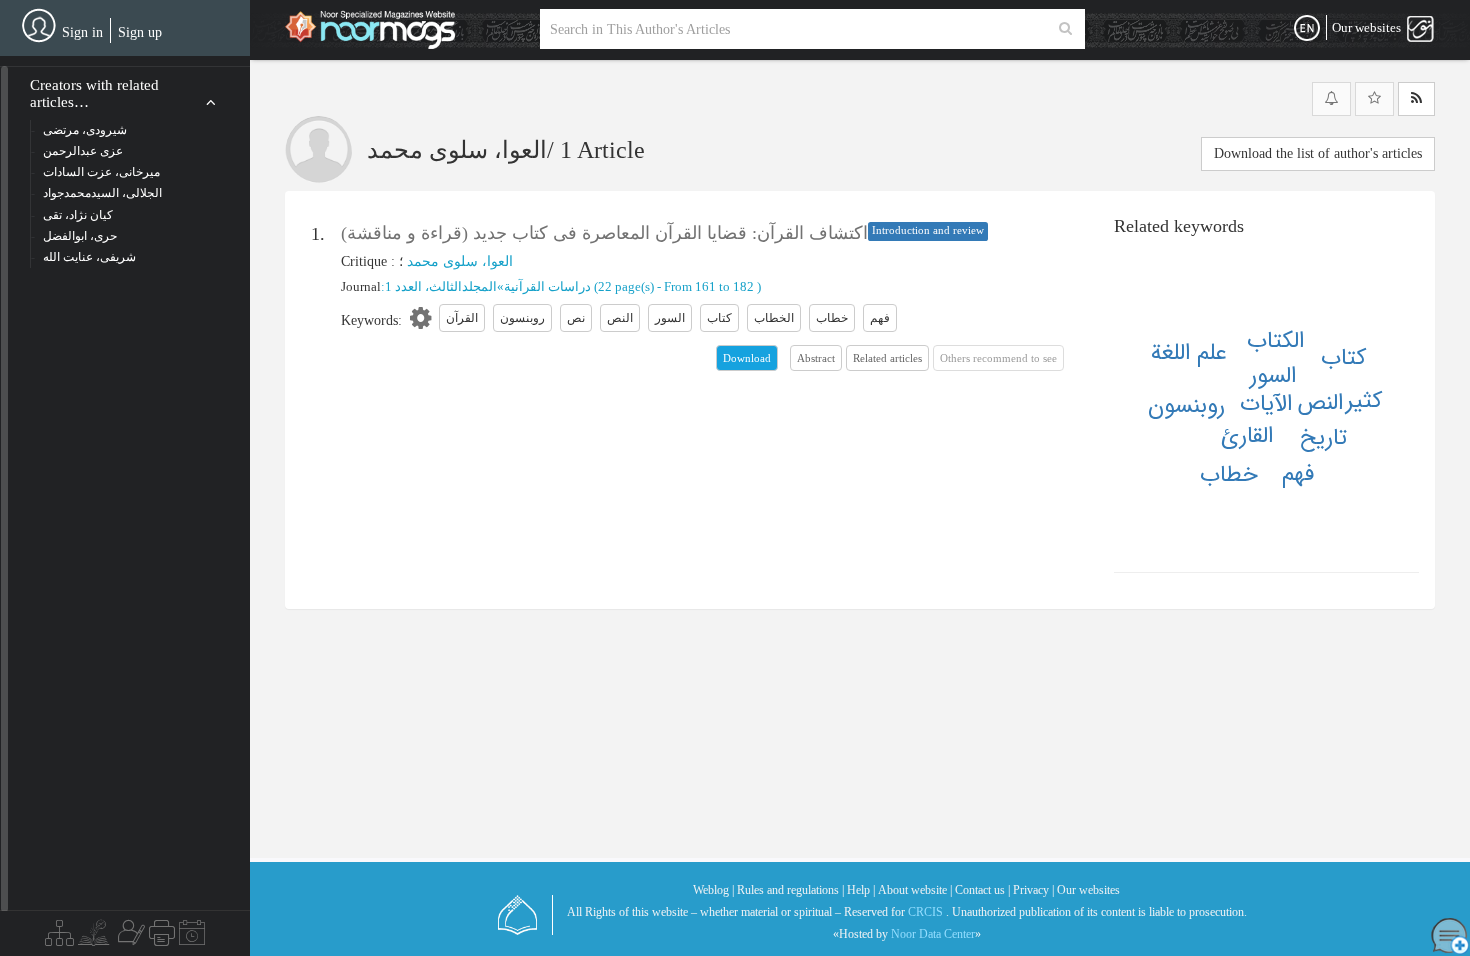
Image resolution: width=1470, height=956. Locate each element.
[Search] (1065, 29)
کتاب (1343, 358)
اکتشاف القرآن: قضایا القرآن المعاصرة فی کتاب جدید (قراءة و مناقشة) (604, 233)
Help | (861, 890)
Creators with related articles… (94, 93)
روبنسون (1186, 406)
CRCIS (925, 912)
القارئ (1247, 436)
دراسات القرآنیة (547, 286)
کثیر (1364, 401)
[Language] (1307, 29)
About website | (915, 890)
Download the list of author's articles (1318, 153)
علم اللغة (1189, 353)
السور (1273, 376)
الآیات (1266, 404)
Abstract (816, 358)
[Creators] (129, 938)
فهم (1298, 474)
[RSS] (1416, 99)
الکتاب (1275, 341)
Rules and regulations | (790, 890)
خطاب (1229, 475)
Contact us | (982, 890)
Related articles (887, 358)
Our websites (1088, 890)
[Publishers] (162, 938)
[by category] (59, 938)
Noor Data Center (933, 934)
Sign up (140, 32)
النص (1320, 403)
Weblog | (713, 890)
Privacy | (1033, 890)
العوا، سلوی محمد (460, 261)
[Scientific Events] (192, 938)
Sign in (82, 32)
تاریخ (1323, 438)
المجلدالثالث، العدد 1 (441, 286)
